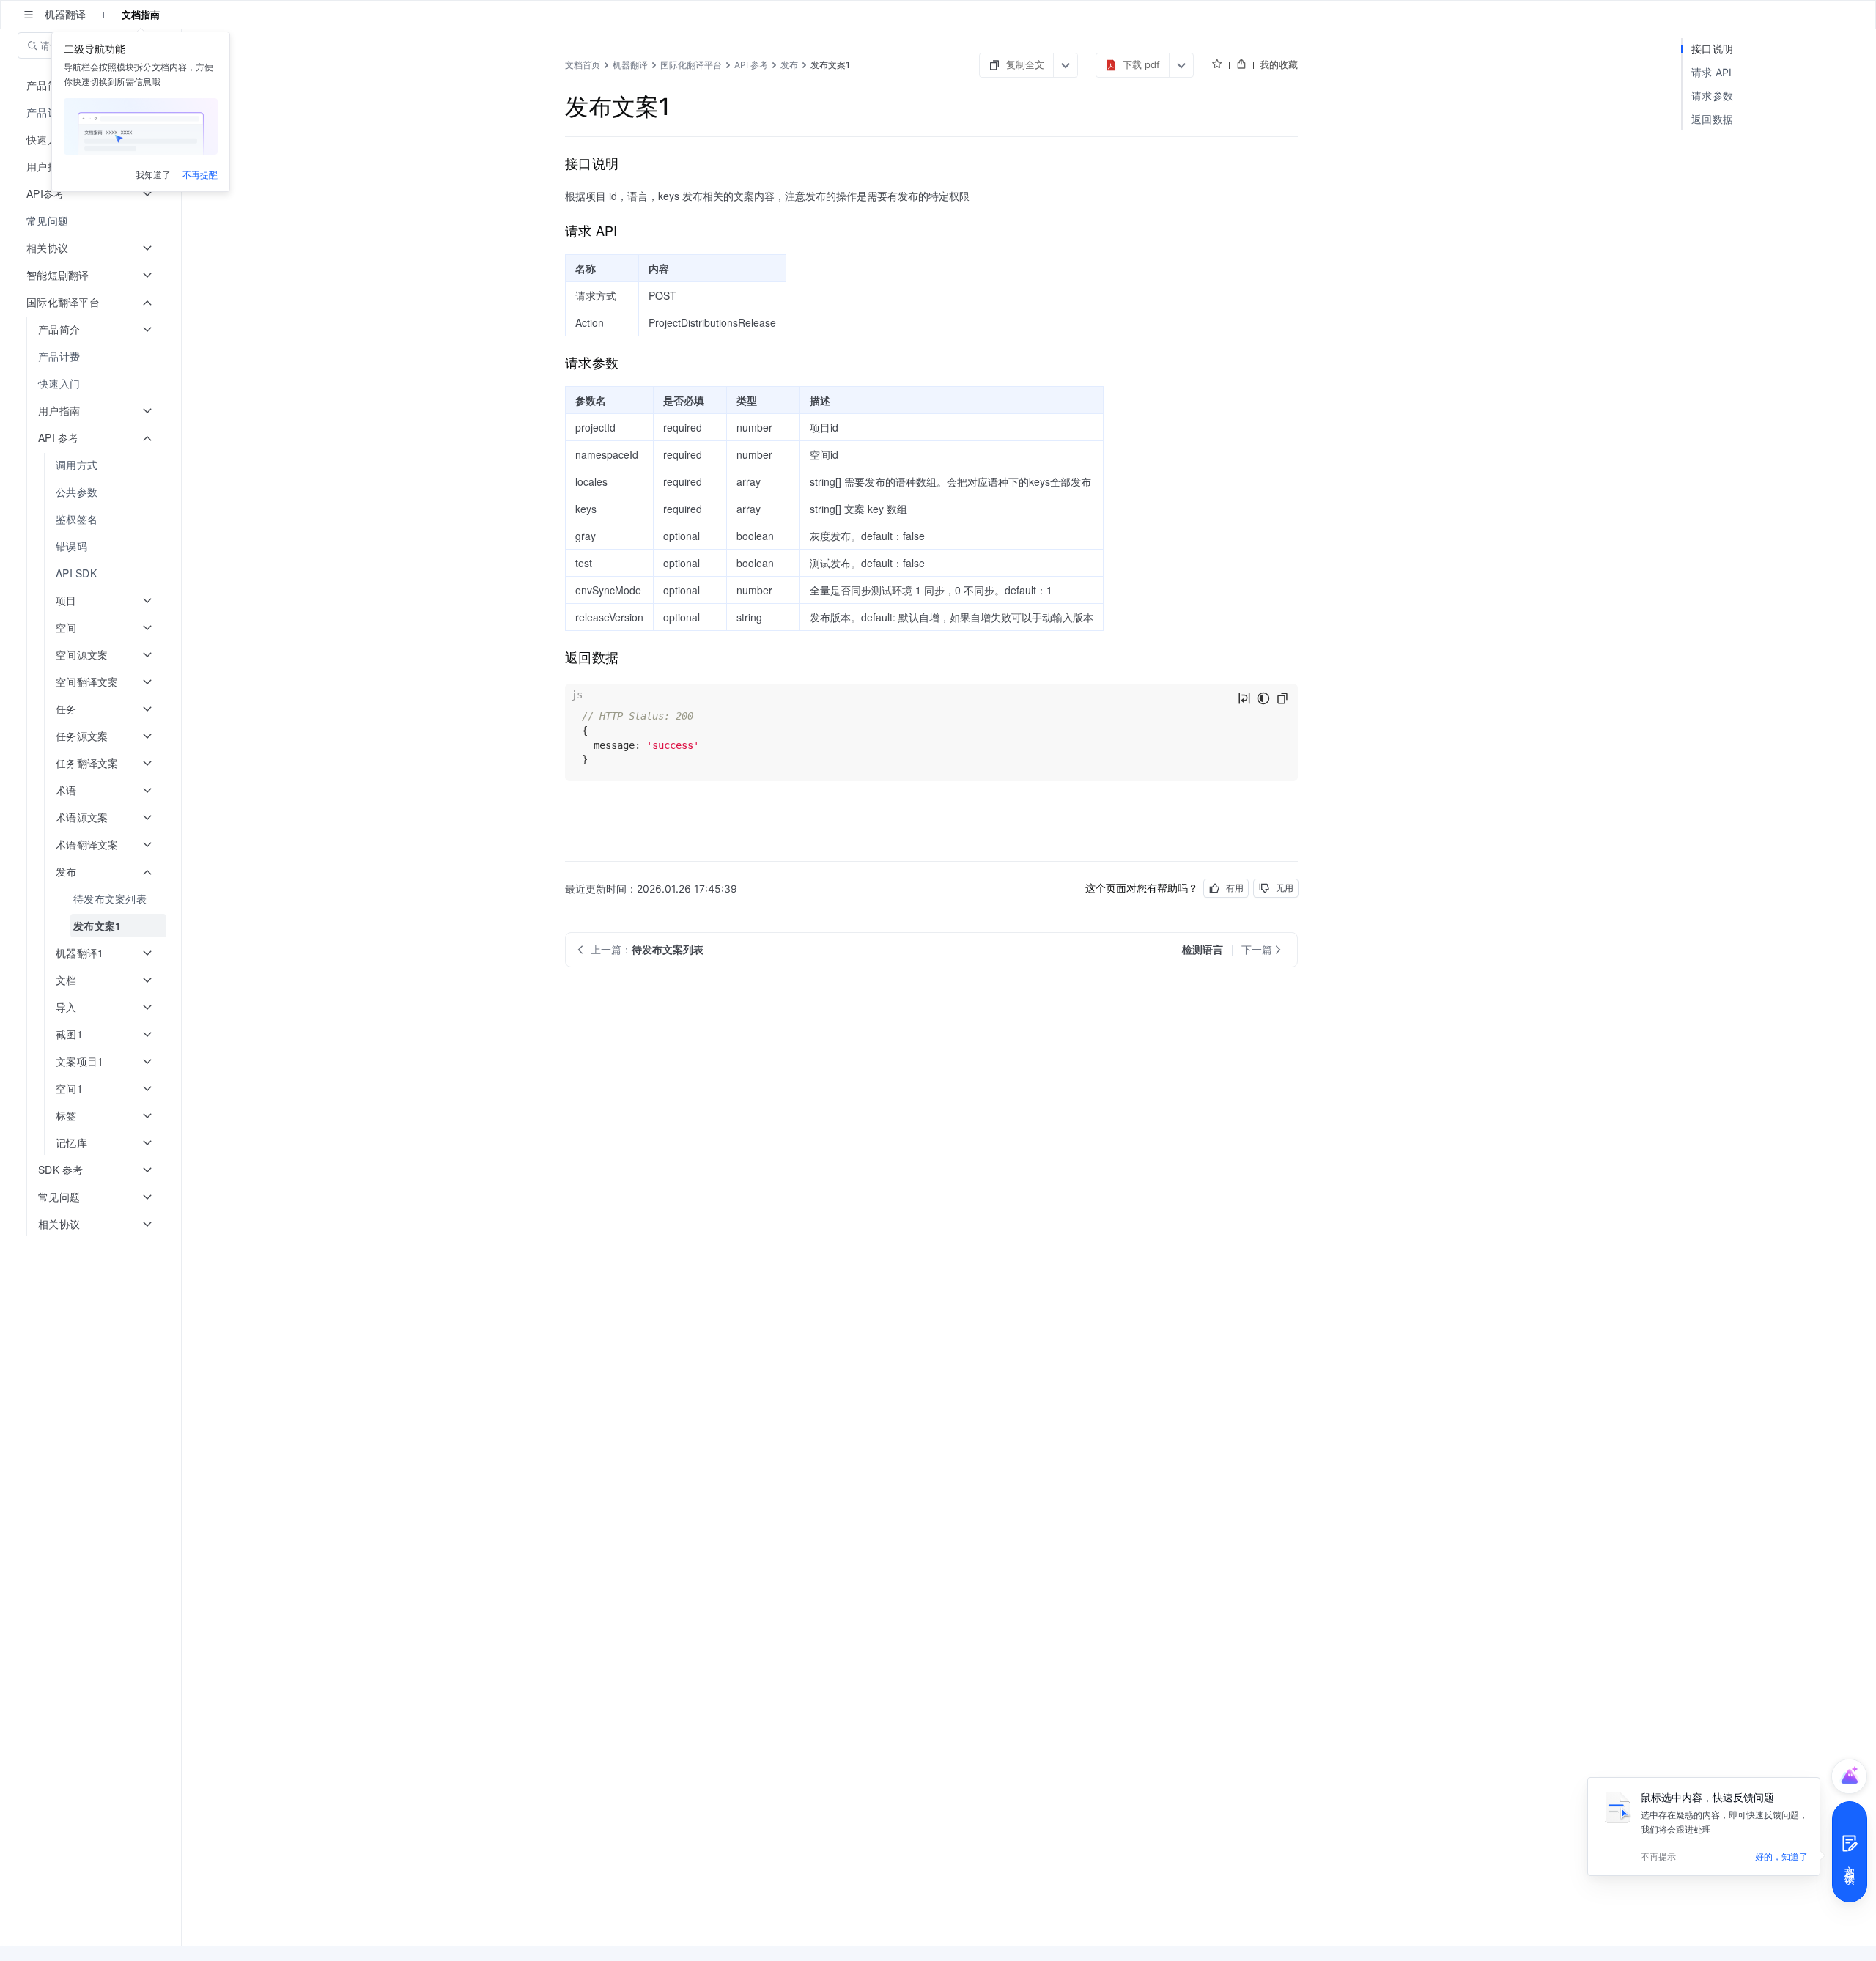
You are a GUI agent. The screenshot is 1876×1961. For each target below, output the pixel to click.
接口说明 (1712, 49)
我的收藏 (1279, 64)
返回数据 (1712, 119)
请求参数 (1712, 96)
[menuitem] (92, 221)
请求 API (1712, 72)
